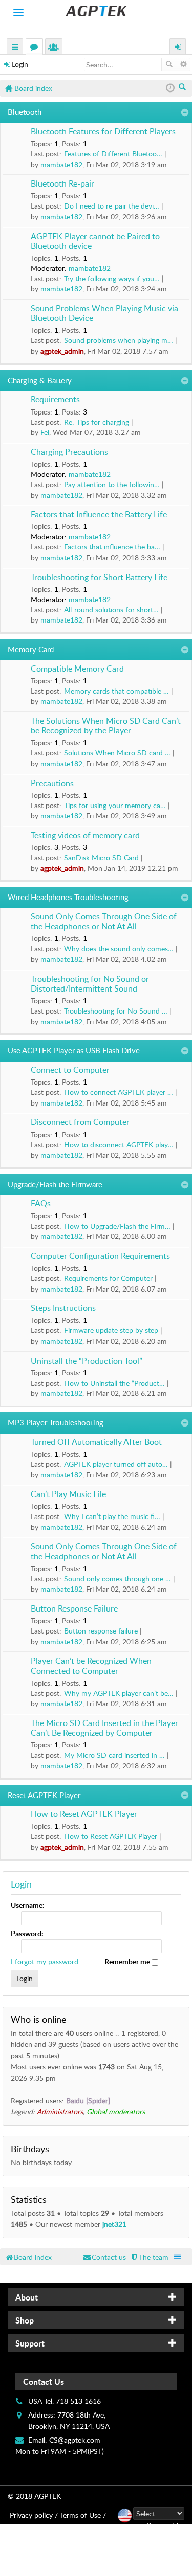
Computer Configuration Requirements (100, 1256)
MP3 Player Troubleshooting (56, 1422)
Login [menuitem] (178, 48)
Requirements (55, 400)
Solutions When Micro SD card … (117, 753)
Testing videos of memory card (85, 836)
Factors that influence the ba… (112, 547)
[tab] (96, 2297)
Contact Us (44, 2382)
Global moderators (116, 2112)
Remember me (128, 1961)
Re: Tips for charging (97, 422)
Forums (36, 48)
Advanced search (183, 64)
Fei (45, 432)
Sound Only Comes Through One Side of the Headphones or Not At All (104, 922)
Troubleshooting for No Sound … (116, 1011)
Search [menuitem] (183, 88)
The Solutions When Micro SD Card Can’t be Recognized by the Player (106, 726)
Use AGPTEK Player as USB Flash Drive (74, 1050)
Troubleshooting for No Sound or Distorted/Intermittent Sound (90, 984)
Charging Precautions (69, 452)
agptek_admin (62, 351)
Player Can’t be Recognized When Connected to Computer (91, 1666)
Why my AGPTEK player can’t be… (119, 1693)
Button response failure (101, 1631)
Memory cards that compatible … (116, 691)
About (27, 2297)
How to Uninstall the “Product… (114, 1383)
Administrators (60, 2112)
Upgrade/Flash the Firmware (55, 1184)
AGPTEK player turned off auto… (116, 1464)
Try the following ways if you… (112, 278)
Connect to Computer (70, 1070)
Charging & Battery (40, 380)
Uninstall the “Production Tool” (87, 1361)
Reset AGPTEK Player (44, 1795)
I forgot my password (45, 1961)
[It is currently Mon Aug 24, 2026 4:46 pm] (170, 88)
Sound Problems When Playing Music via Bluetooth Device (104, 314)
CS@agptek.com (75, 2440)
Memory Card (31, 649)
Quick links (15, 48)
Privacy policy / (34, 2515)
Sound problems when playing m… (119, 340)
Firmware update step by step (111, 1330)
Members (56, 48)
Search (169, 64)
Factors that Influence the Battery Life (99, 515)
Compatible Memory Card (77, 669)
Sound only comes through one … (118, 1579)
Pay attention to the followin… (112, 484)
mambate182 (61, 164)
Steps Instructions (63, 1308)
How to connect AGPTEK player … (119, 1092)
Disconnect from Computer (80, 1122)
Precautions (52, 784)
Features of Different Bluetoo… (113, 154)
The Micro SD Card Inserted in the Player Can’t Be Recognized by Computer (104, 1728)
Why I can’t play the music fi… (112, 1516)
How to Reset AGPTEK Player (84, 1814)
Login (20, 64)
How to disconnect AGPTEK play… (119, 1145)
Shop (25, 2320)
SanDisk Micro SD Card (101, 857)
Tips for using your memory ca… (115, 805)
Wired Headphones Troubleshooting (68, 897)
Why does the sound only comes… (119, 948)
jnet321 (114, 2224)
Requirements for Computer (108, 1278)
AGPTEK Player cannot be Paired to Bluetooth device (95, 241)
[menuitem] (149, 2257)
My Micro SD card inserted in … (114, 1755)
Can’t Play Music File (68, 1494)
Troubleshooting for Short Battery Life (99, 578)
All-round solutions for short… (111, 609)
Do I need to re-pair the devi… (112, 206)
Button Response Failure (74, 1609)
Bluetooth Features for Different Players (103, 132)
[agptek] (96, 11)
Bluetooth (25, 112)
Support (30, 2343)
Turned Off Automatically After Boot (96, 1442)
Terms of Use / (83, 2515)
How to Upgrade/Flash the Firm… (117, 1226)
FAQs (41, 1204)
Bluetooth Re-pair (62, 184)
